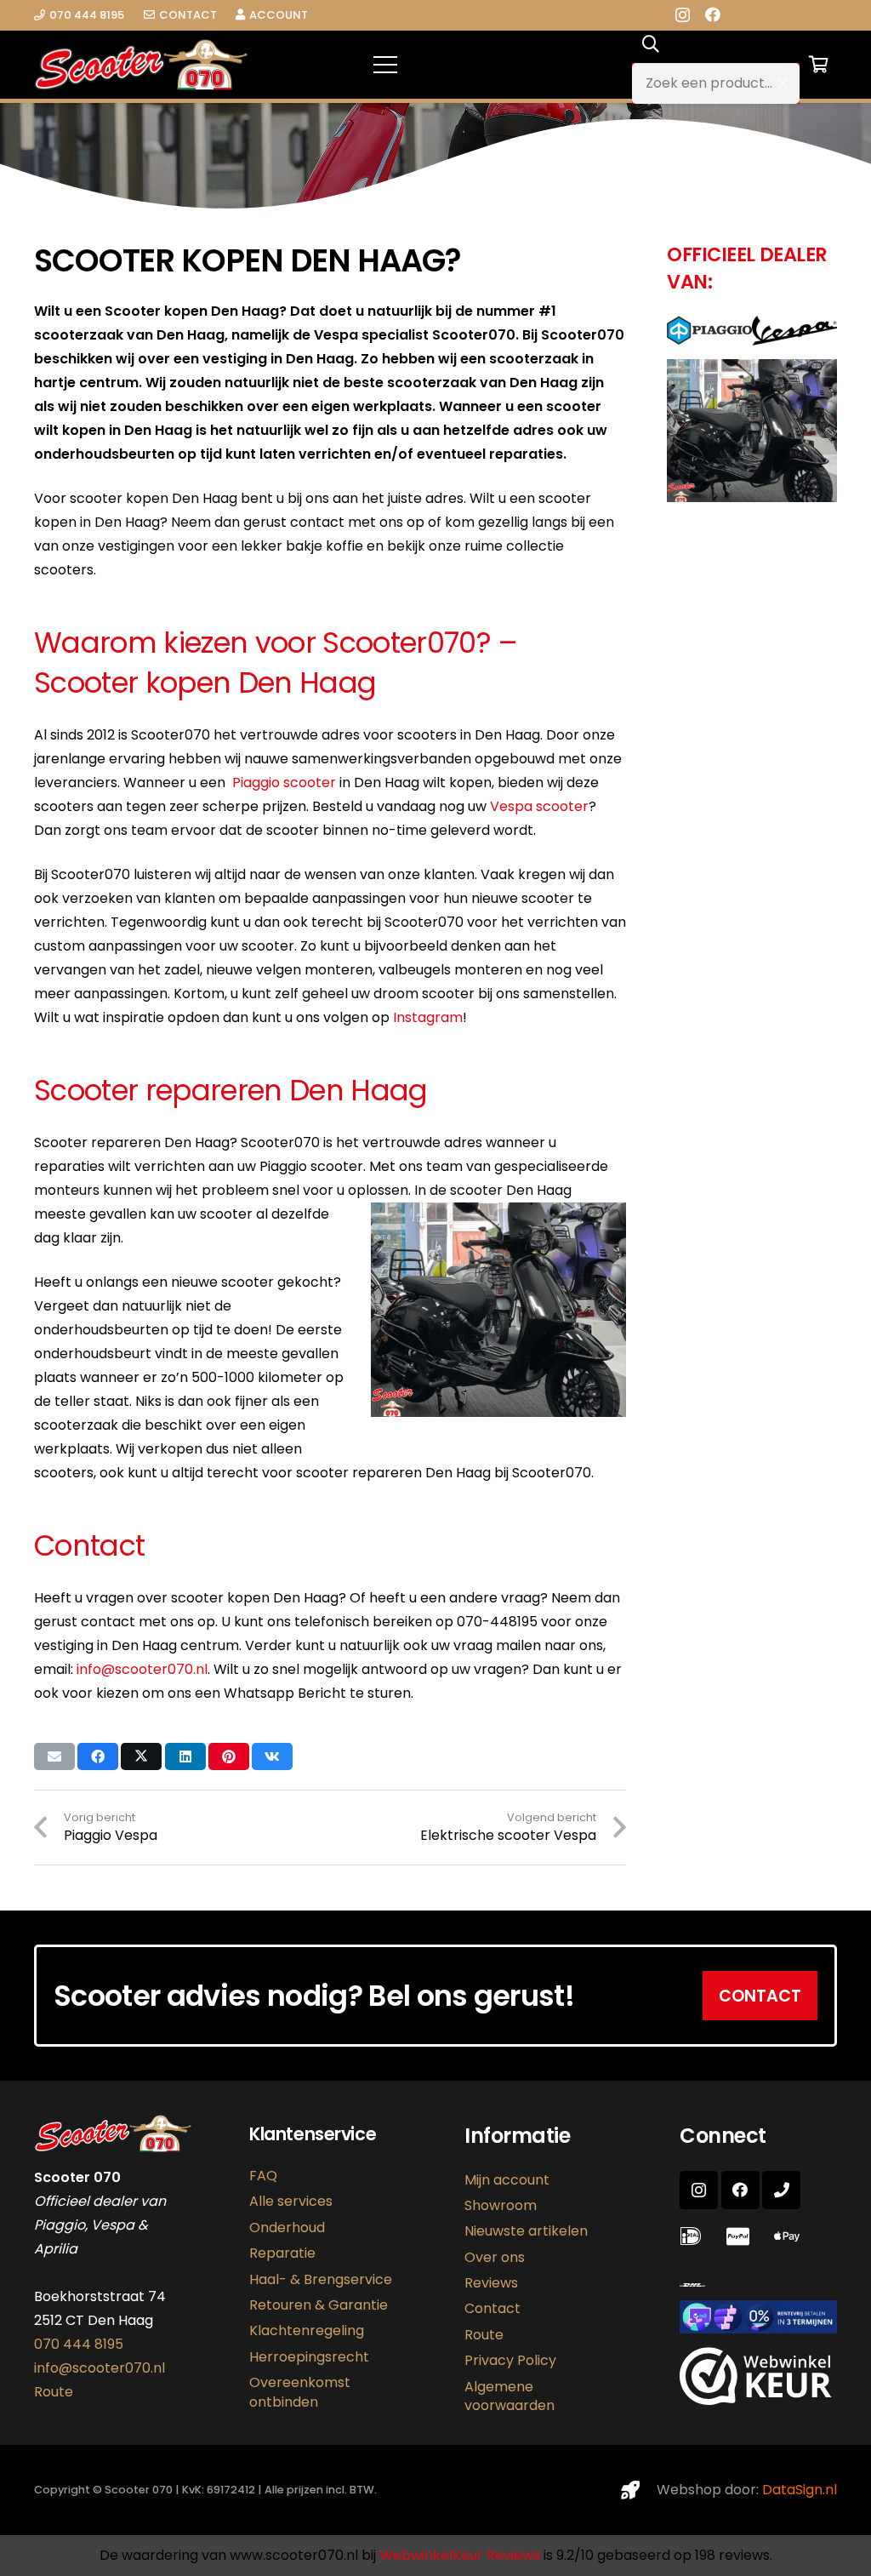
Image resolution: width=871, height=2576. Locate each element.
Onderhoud (287, 2228)
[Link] (696, 2285)
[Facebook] (713, 14)
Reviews (491, 2283)
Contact (492, 2308)
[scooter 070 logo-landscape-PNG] (141, 65)
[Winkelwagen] (818, 65)
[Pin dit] (229, 1756)
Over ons (495, 2257)
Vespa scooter (539, 806)
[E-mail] (54, 1756)
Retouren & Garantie (319, 2305)
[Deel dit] (98, 1756)
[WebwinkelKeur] (756, 2400)
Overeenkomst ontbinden (300, 2392)
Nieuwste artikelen (526, 2231)
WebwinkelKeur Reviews (460, 2555)
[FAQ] (695, 2237)
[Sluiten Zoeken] (783, 83)
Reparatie (282, 2253)
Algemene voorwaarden (510, 2396)
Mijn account (507, 2180)
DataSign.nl (800, 2490)
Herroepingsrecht (309, 2357)
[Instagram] (683, 15)
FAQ (263, 2176)
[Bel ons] (781, 2190)
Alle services (291, 2201)
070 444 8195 (79, 2344)
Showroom (501, 2205)
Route (54, 2392)
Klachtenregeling (307, 2330)
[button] (497, 65)
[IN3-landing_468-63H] (758, 2317)
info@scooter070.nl (142, 1669)
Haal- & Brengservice (321, 2279)
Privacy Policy (510, 2360)
